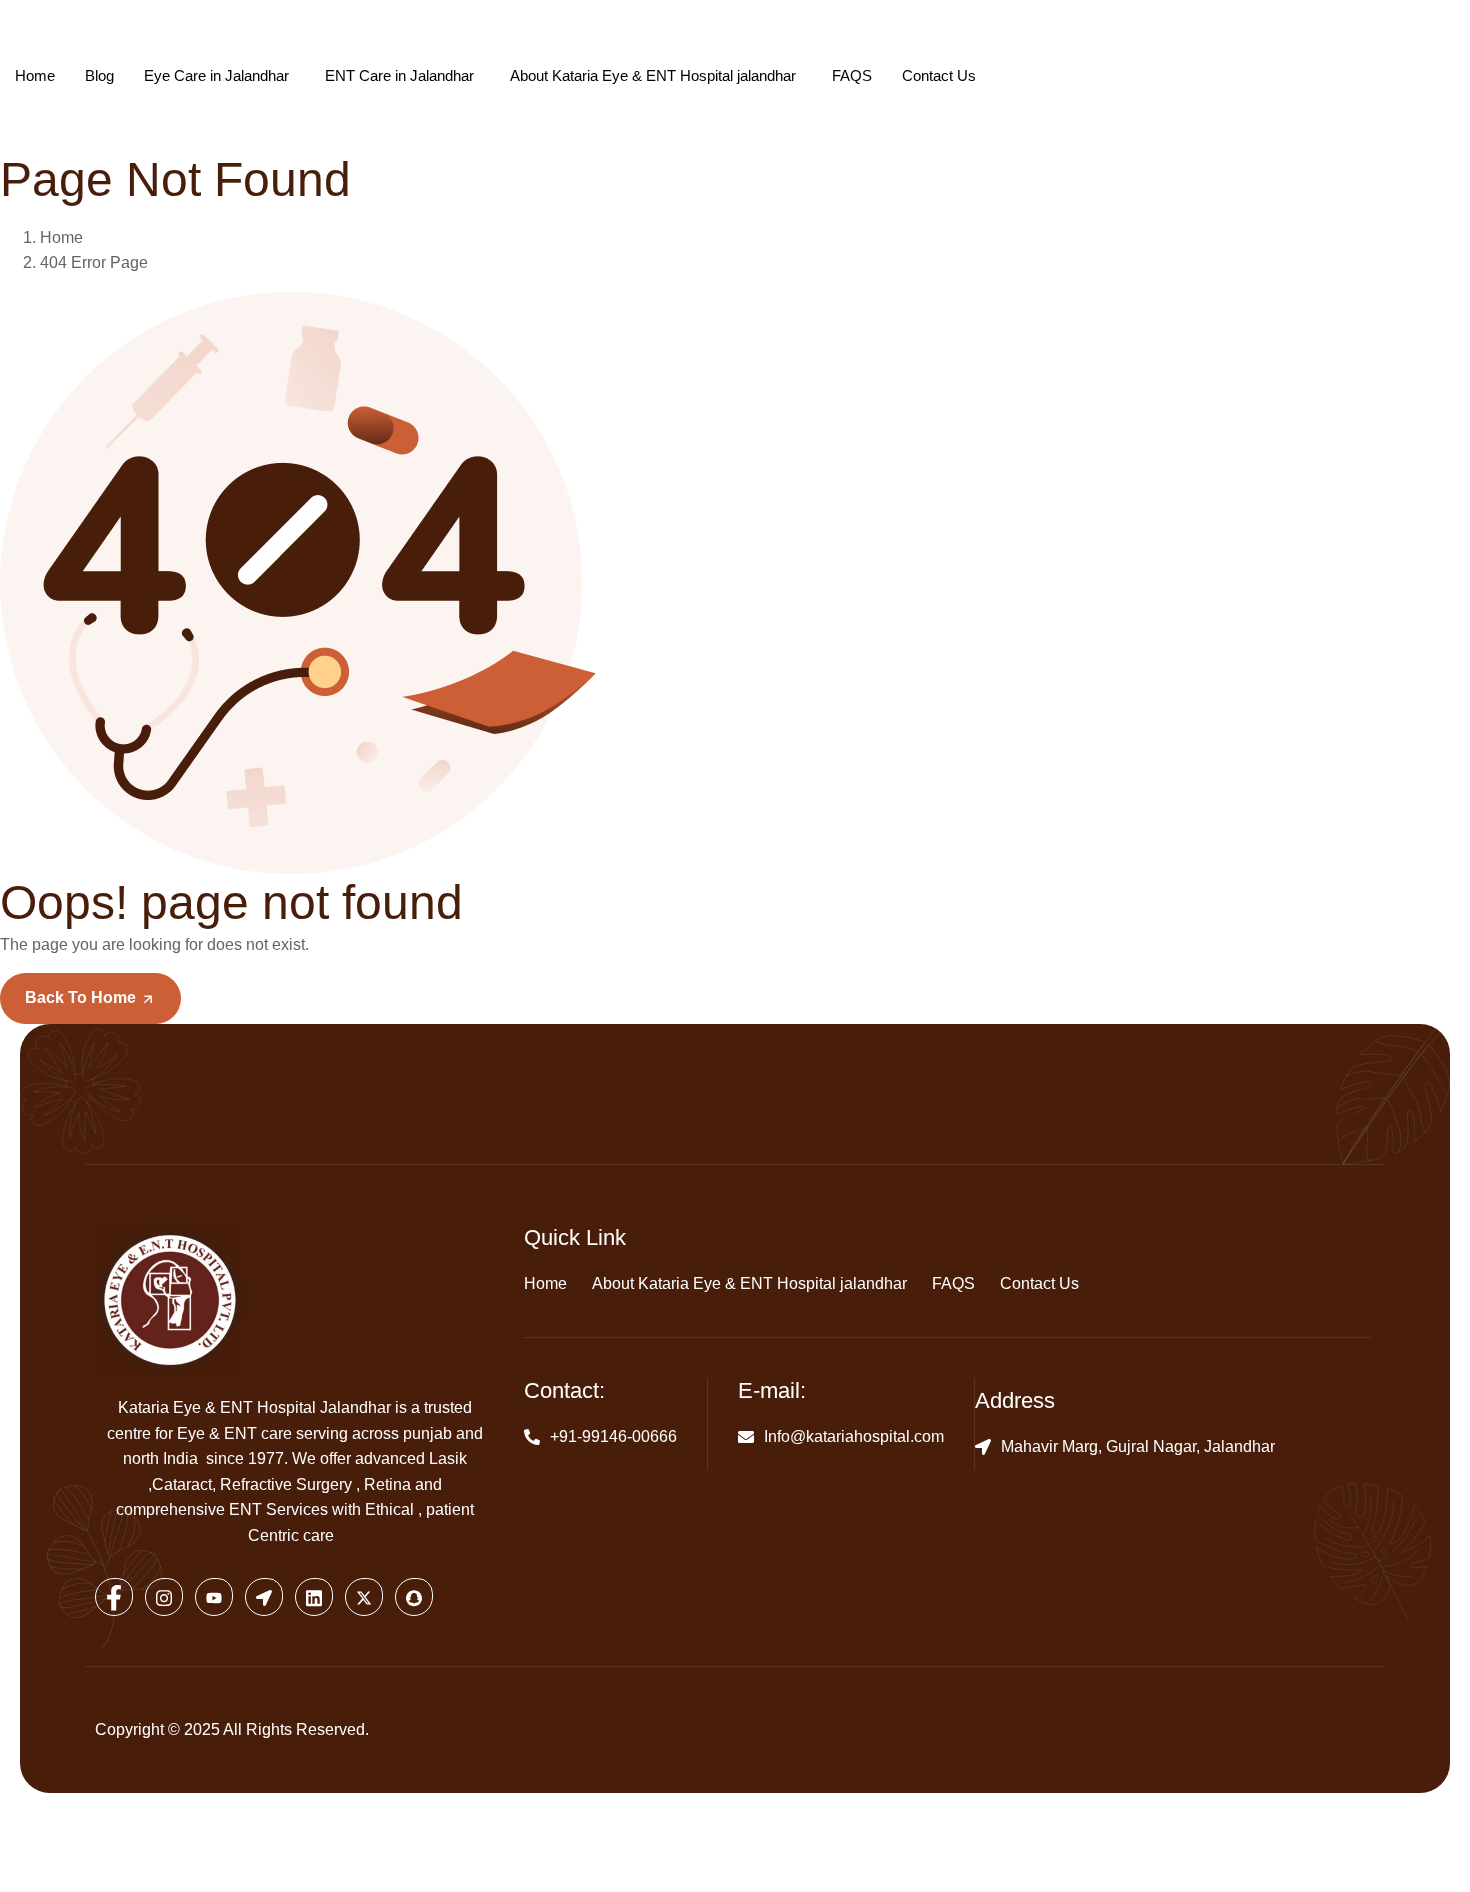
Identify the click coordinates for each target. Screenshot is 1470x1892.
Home (35, 75)
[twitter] (364, 1597)
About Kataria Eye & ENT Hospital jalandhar (653, 75)
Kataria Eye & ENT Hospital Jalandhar (254, 1407)
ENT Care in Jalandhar (399, 75)
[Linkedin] (314, 1597)
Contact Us (939, 75)
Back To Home (82, 997)
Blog (99, 75)
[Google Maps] (264, 1597)
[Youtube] (214, 1597)
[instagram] (164, 1597)
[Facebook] (114, 1597)
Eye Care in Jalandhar (216, 75)
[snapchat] (414, 1597)
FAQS (852, 75)
